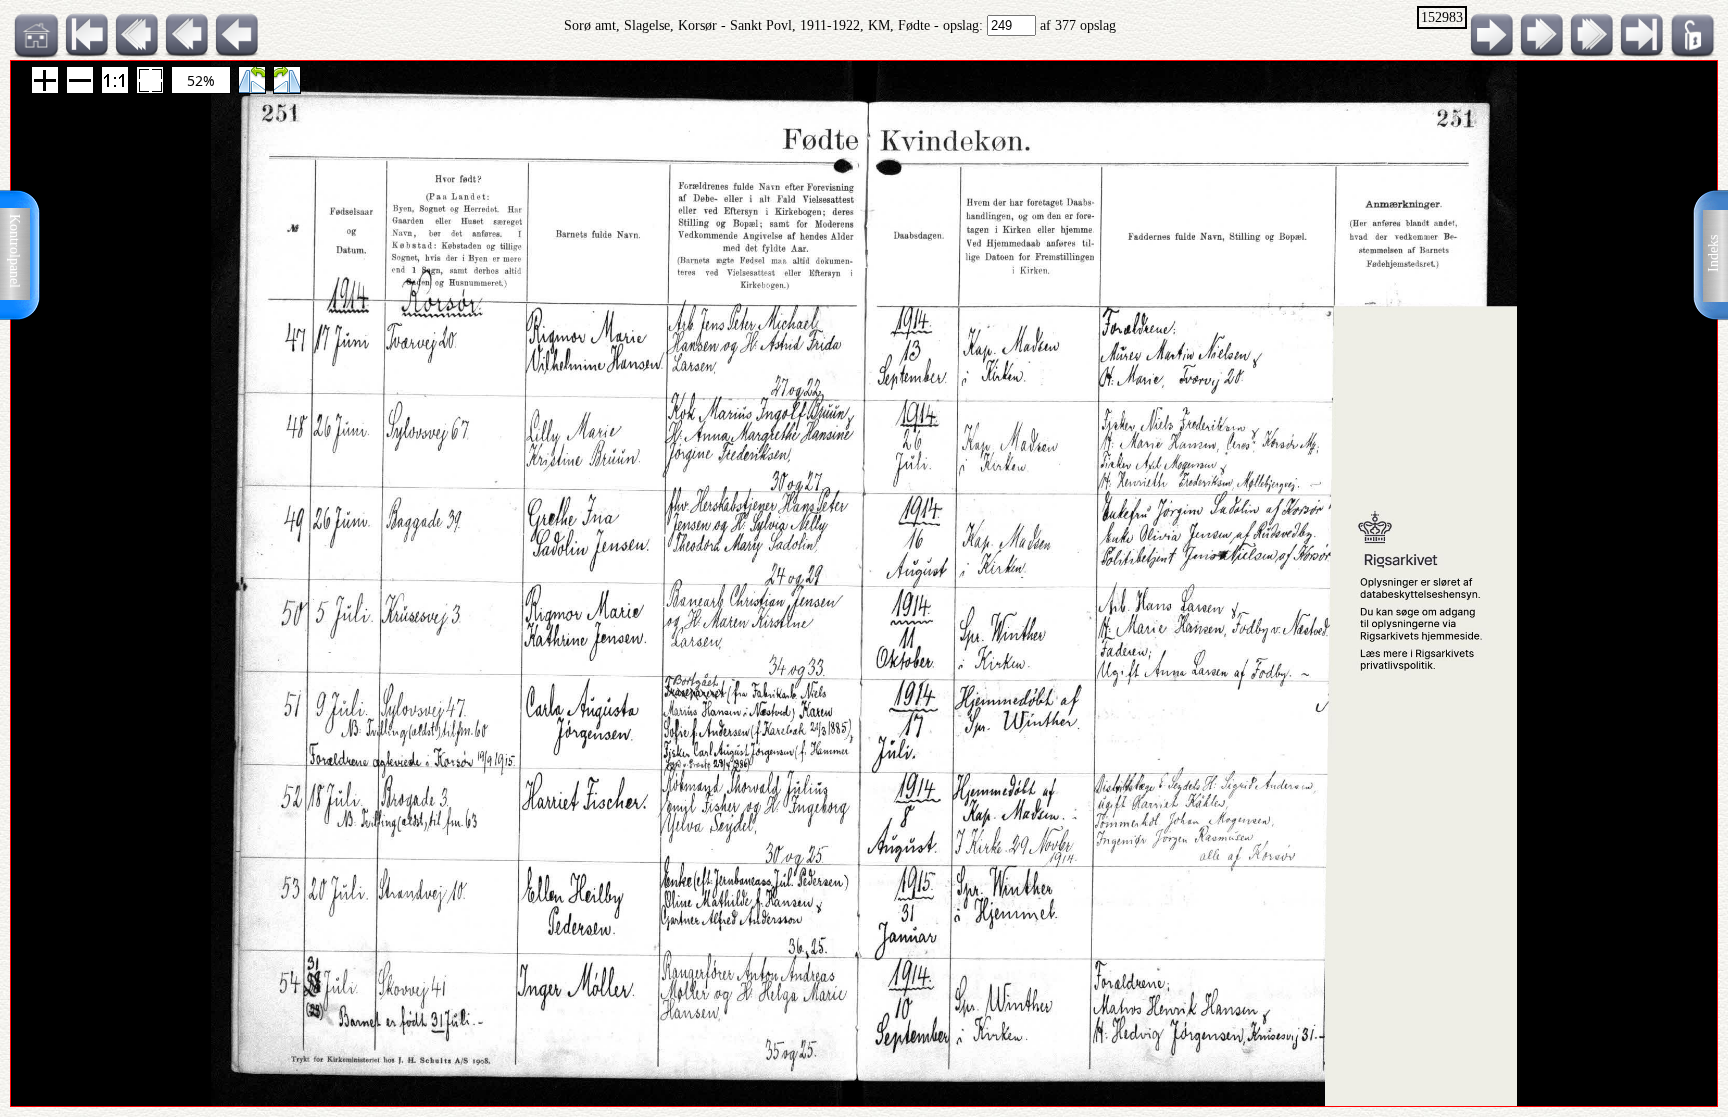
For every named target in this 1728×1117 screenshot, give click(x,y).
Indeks (1713, 253)
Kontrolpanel (14, 251)
